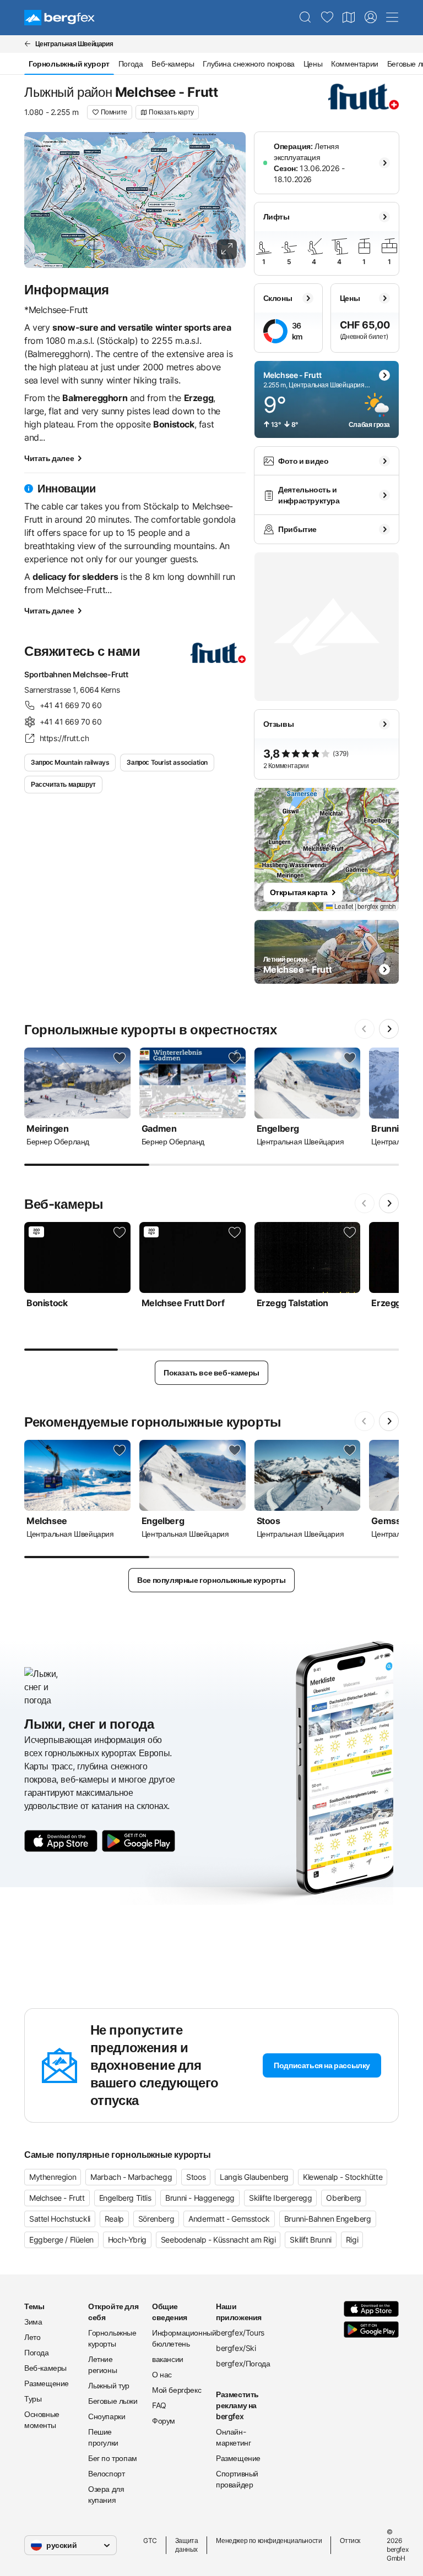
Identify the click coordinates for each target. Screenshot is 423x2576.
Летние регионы (102, 2364)
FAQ (159, 2405)
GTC (150, 2541)
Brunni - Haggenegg (200, 2198)
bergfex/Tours (240, 2333)
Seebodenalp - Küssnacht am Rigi (218, 2240)
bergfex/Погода (243, 2363)
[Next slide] (389, 1029)
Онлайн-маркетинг (233, 2437)
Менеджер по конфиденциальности (269, 2541)
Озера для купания (106, 2494)
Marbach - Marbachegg (131, 2177)
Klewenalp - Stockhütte (343, 2177)
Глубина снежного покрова (248, 64)
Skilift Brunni (310, 2240)
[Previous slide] (365, 1029)
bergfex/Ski (236, 2348)
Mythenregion (53, 2177)
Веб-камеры (173, 64)
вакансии (168, 2359)
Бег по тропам (113, 2458)
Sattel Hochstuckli (60, 2219)
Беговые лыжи (113, 2401)
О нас (162, 2374)
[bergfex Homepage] (59, 18)
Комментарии (355, 64)
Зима (33, 2322)
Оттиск (350, 2541)
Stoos (196, 2177)
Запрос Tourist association (167, 762)
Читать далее (49, 458)
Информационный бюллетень (180, 2338)
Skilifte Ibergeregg (280, 2198)
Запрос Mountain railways (70, 762)
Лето (32, 2337)
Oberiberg (343, 2198)
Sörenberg (156, 2219)
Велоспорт (106, 2473)
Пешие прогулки (103, 2437)
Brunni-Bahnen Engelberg (328, 2219)
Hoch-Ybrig (127, 2240)
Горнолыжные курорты (112, 2338)
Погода (131, 64)
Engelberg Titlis (125, 2198)
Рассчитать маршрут (63, 784)
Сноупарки (107, 2416)
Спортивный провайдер (237, 2479)
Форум (164, 2421)
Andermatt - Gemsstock (229, 2219)
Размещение (47, 2383)
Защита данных (187, 2545)
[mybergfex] (371, 18)
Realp (114, 2219)
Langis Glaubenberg (254, 2177)
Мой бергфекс (177, 2390)
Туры (33, 2399)
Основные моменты (42, 2419)
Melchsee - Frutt (57, 2198)
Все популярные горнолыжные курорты (211, 1580)
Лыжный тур (109, 2385)
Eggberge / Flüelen (61, 2240)
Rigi (352, 2240)
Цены (313, 64)
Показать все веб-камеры (211, 1372)
